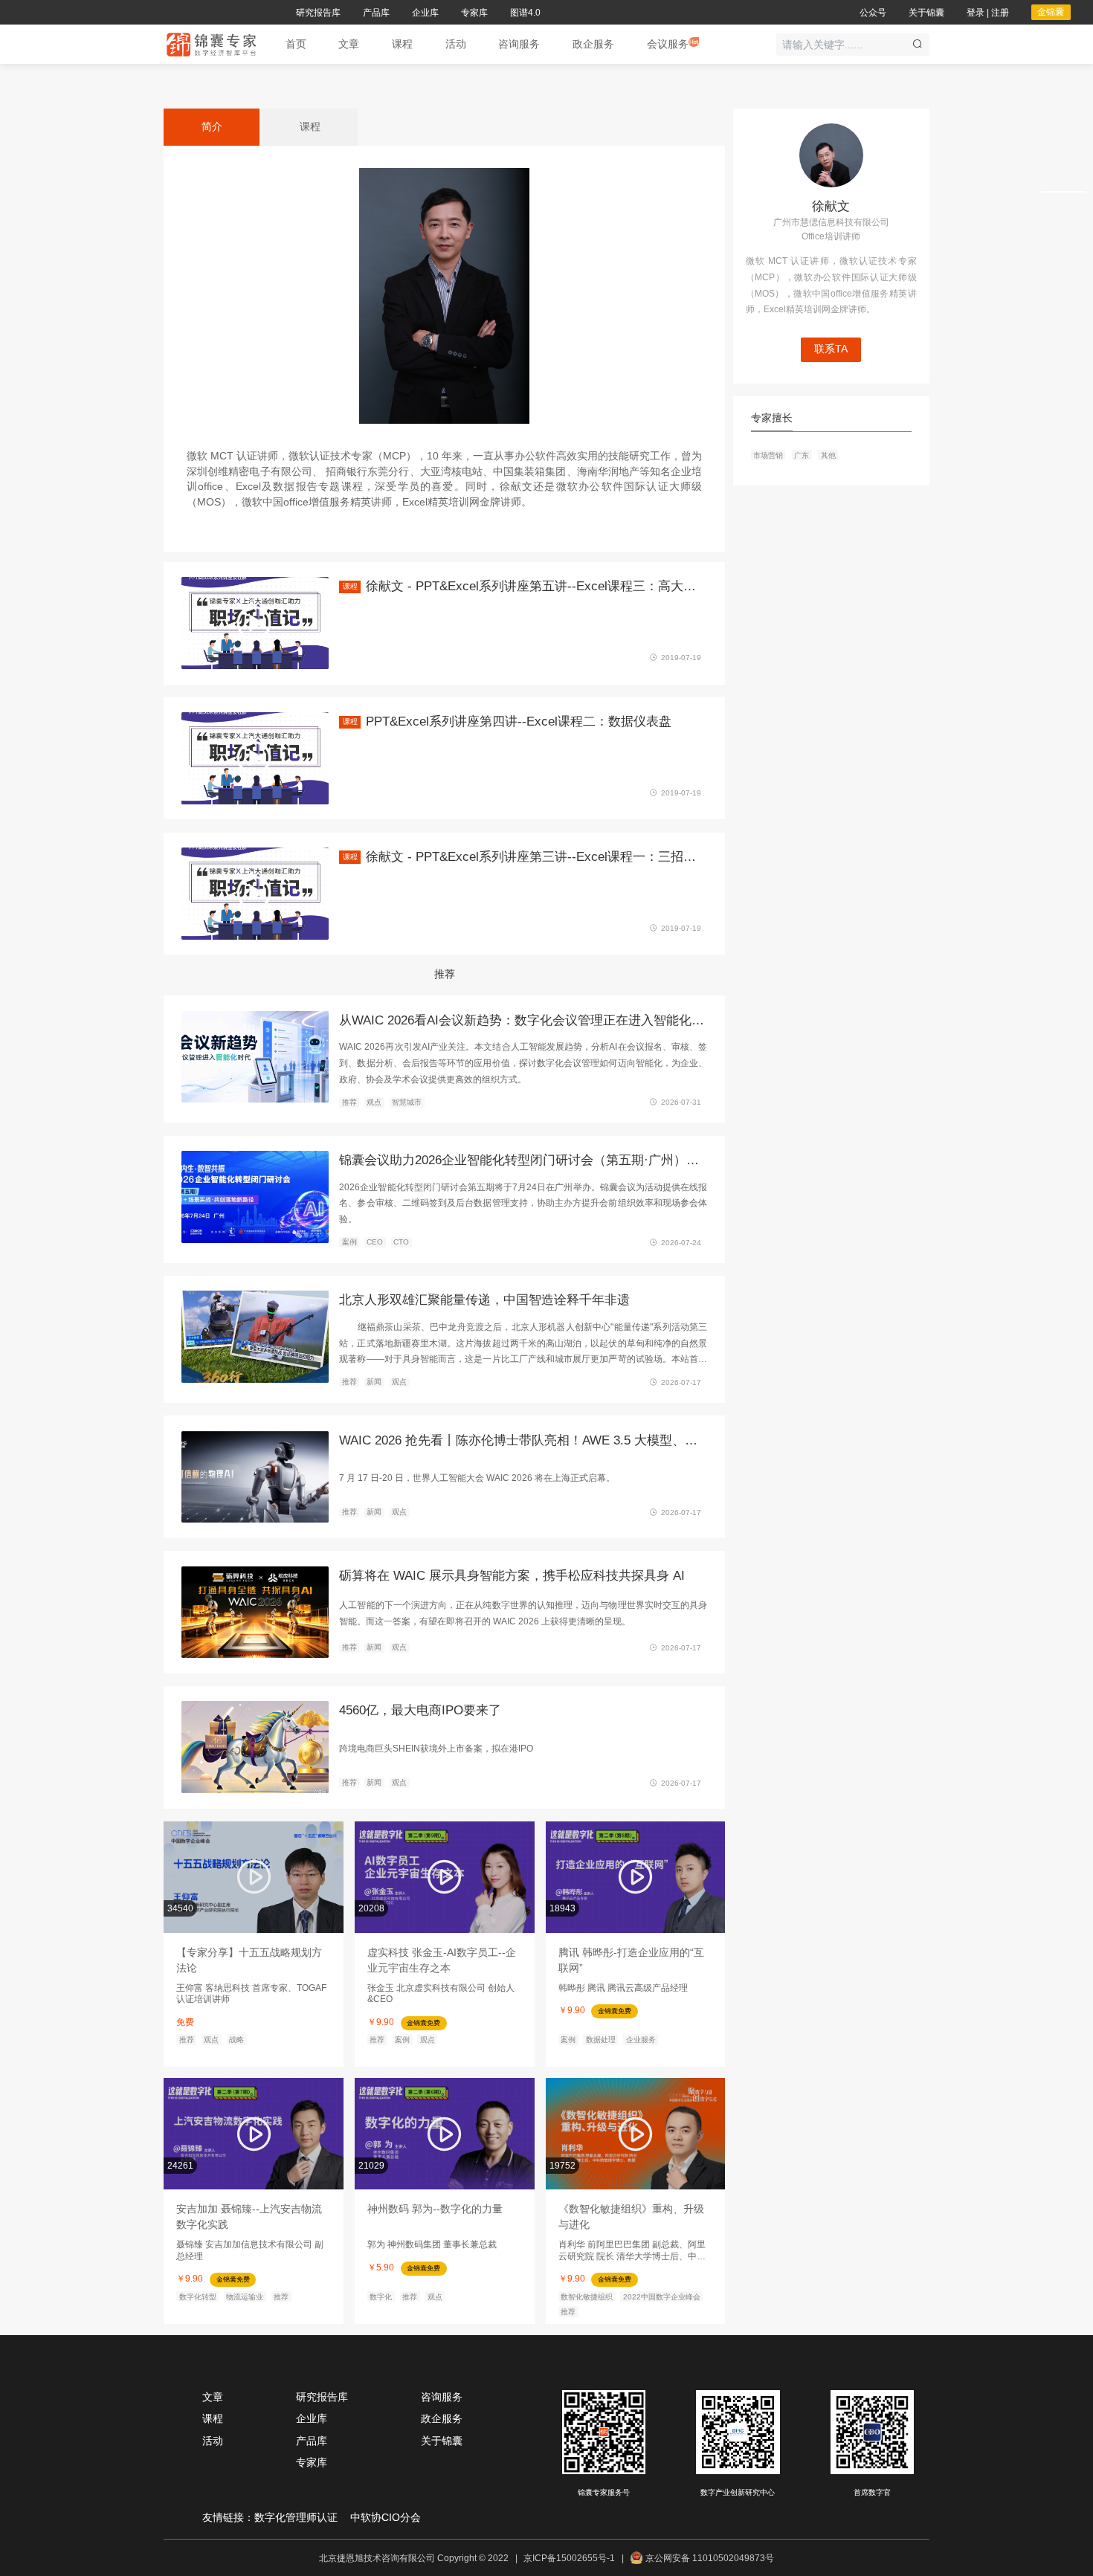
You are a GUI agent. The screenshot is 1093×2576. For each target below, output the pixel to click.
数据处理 (601, 2040)
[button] (349, 45)
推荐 (349, 1102)
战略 (236, 2040)
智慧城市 (407, 1102)
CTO (401, 1242)
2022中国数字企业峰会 (662, 2296)
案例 (349, 1242)
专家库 (312, 2463)
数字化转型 (198, 2296)
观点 (374, 1102)
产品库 (312, 2441)
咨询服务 (442, 2397)
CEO (375, 1242)
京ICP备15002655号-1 (569, 2558)
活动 (213, 2441)
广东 (802, 455)
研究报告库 (322, 2397)
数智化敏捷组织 (587, 2296)
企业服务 (641, 2040)
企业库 (312, 2419)
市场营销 (768, 455)
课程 (213, 2419)
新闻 (374, 1382)
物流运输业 (245, 2296)
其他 (828, 455)
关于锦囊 (442, 2441)
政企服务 (442, 2419)
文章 (213, 2397)
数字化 (381, 2296)
